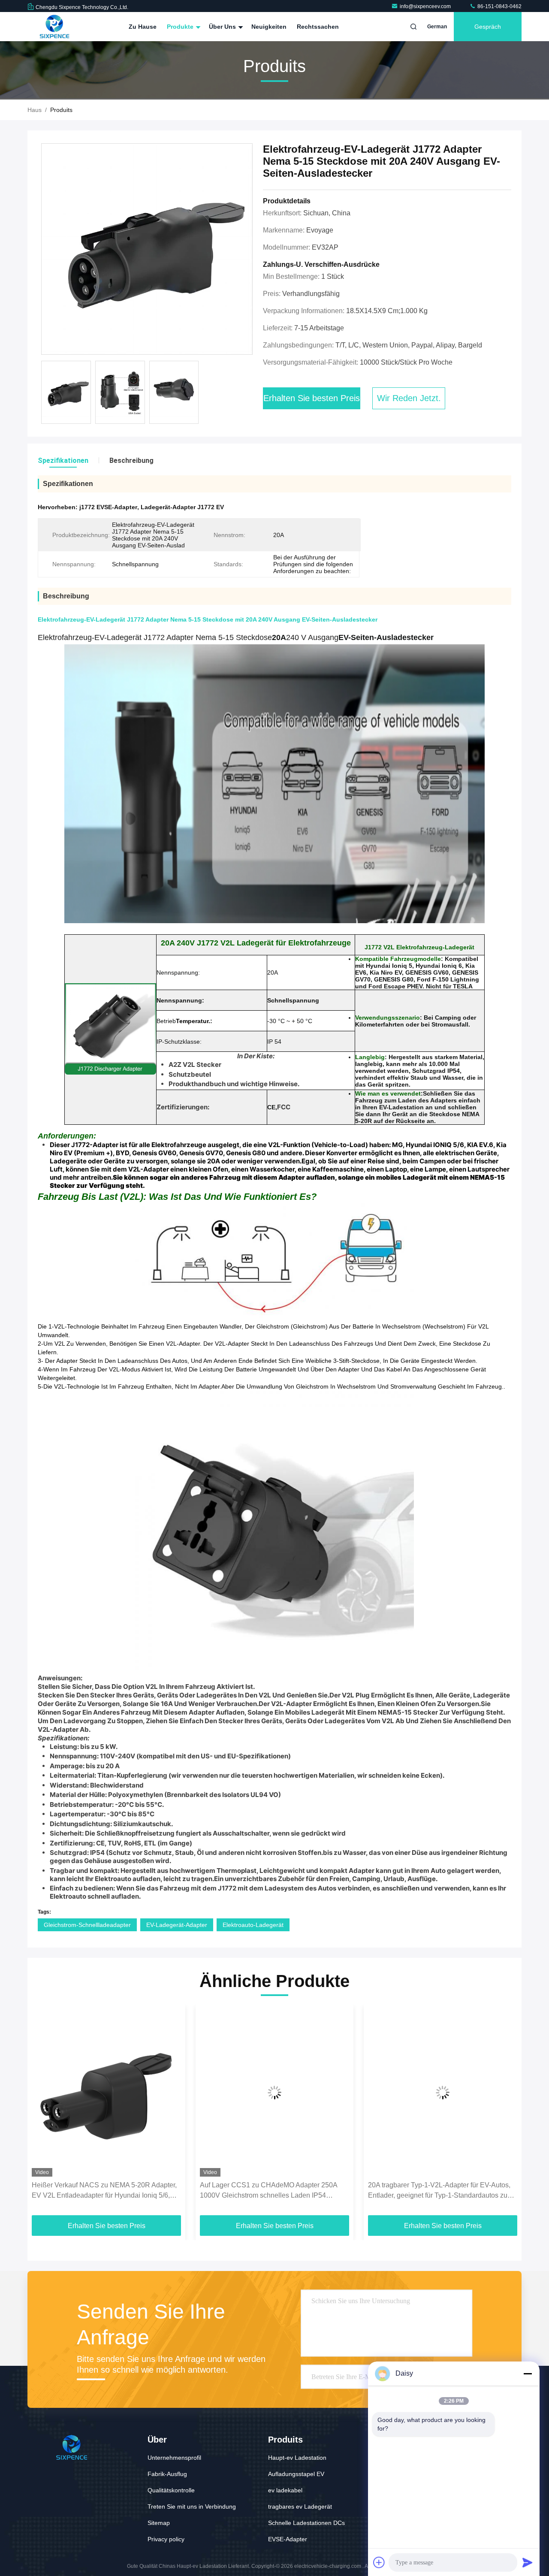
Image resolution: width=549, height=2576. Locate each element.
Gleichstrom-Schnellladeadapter (87, 1925)
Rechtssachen (318, 27)
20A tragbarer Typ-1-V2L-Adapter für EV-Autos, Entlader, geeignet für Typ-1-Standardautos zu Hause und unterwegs (439, 2191)
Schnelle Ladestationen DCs (306, 2523)
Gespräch (488, 27)
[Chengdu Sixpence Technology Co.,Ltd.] (54, 27)
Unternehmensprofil (174, 2458)
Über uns (223, 27)
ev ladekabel (285, 2490)
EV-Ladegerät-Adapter (177, 1925)
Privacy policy (166, 2539)
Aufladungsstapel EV (296, 2474)
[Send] (528, 2562)
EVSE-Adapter (288, 2539)
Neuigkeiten (269, 27)
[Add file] (379, 2562)
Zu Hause (143, 27)
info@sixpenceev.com (426, 6)
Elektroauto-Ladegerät (253, 1925)
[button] (43, 2113)
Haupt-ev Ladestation (297, 2458)
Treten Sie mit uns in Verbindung (192, 2507)
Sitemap (159, 2523)
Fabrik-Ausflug (167, 2474)
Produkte (181, 27)
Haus (35, 110)
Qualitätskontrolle (171, 2490)
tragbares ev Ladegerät (300, 2507)
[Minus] (528, 2374)
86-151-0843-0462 (499, 6)
